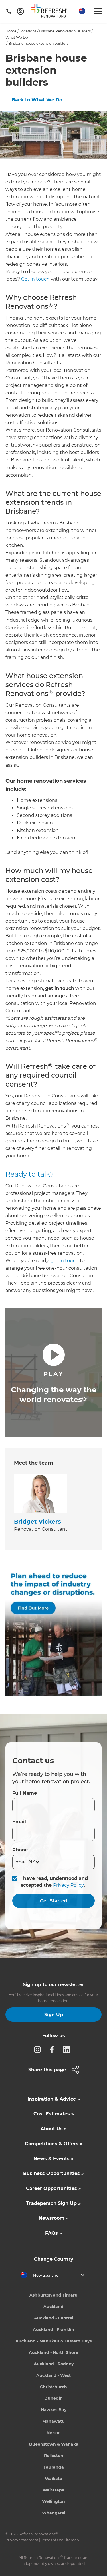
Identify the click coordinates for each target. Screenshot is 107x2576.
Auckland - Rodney (54, 2364)
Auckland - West (53, 2375)
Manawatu (53, 2421)
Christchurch (53, 2387)
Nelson (54, 2433)
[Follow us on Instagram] (39, 2049)
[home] (51, 12)
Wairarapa (53, 2490)
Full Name (25, 1793)
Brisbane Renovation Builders (65, 31)
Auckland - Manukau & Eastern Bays (53, 2341)
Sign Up (54, 2015)
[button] (81, 11)
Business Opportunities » (53, 2173)
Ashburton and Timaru (53, 2295)
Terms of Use (53, 2540)
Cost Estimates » (54, 2114)
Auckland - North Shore (53, 2352)
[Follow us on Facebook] (54, 2049)
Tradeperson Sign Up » (53, 2203)
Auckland (53, 2307)
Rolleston (54, 2456)
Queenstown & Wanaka (54, 2444)
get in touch (65, 1261)
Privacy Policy (68, 1885)
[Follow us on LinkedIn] (68, 2049)
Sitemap (71, 2540)
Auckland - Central (54, 2318)
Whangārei (54, 2513)
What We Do (17, 37)
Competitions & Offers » (54, 2144)
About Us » (54, 2129)
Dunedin (53, 2398)
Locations (28, 31)
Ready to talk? (30, 1174)
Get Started (54, 1901)
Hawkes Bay (54, 2410)
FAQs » (53, 2233)
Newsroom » (53, 2218)
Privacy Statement (22, 2540)
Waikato (53, 2479)
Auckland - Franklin (53, 2330)
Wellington (53, 2501)
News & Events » (53, 2159)
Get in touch (35, 279)
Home (11, 31)
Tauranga (54, 2467)
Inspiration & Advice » (54, 2099)
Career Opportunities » (53, 2188)
